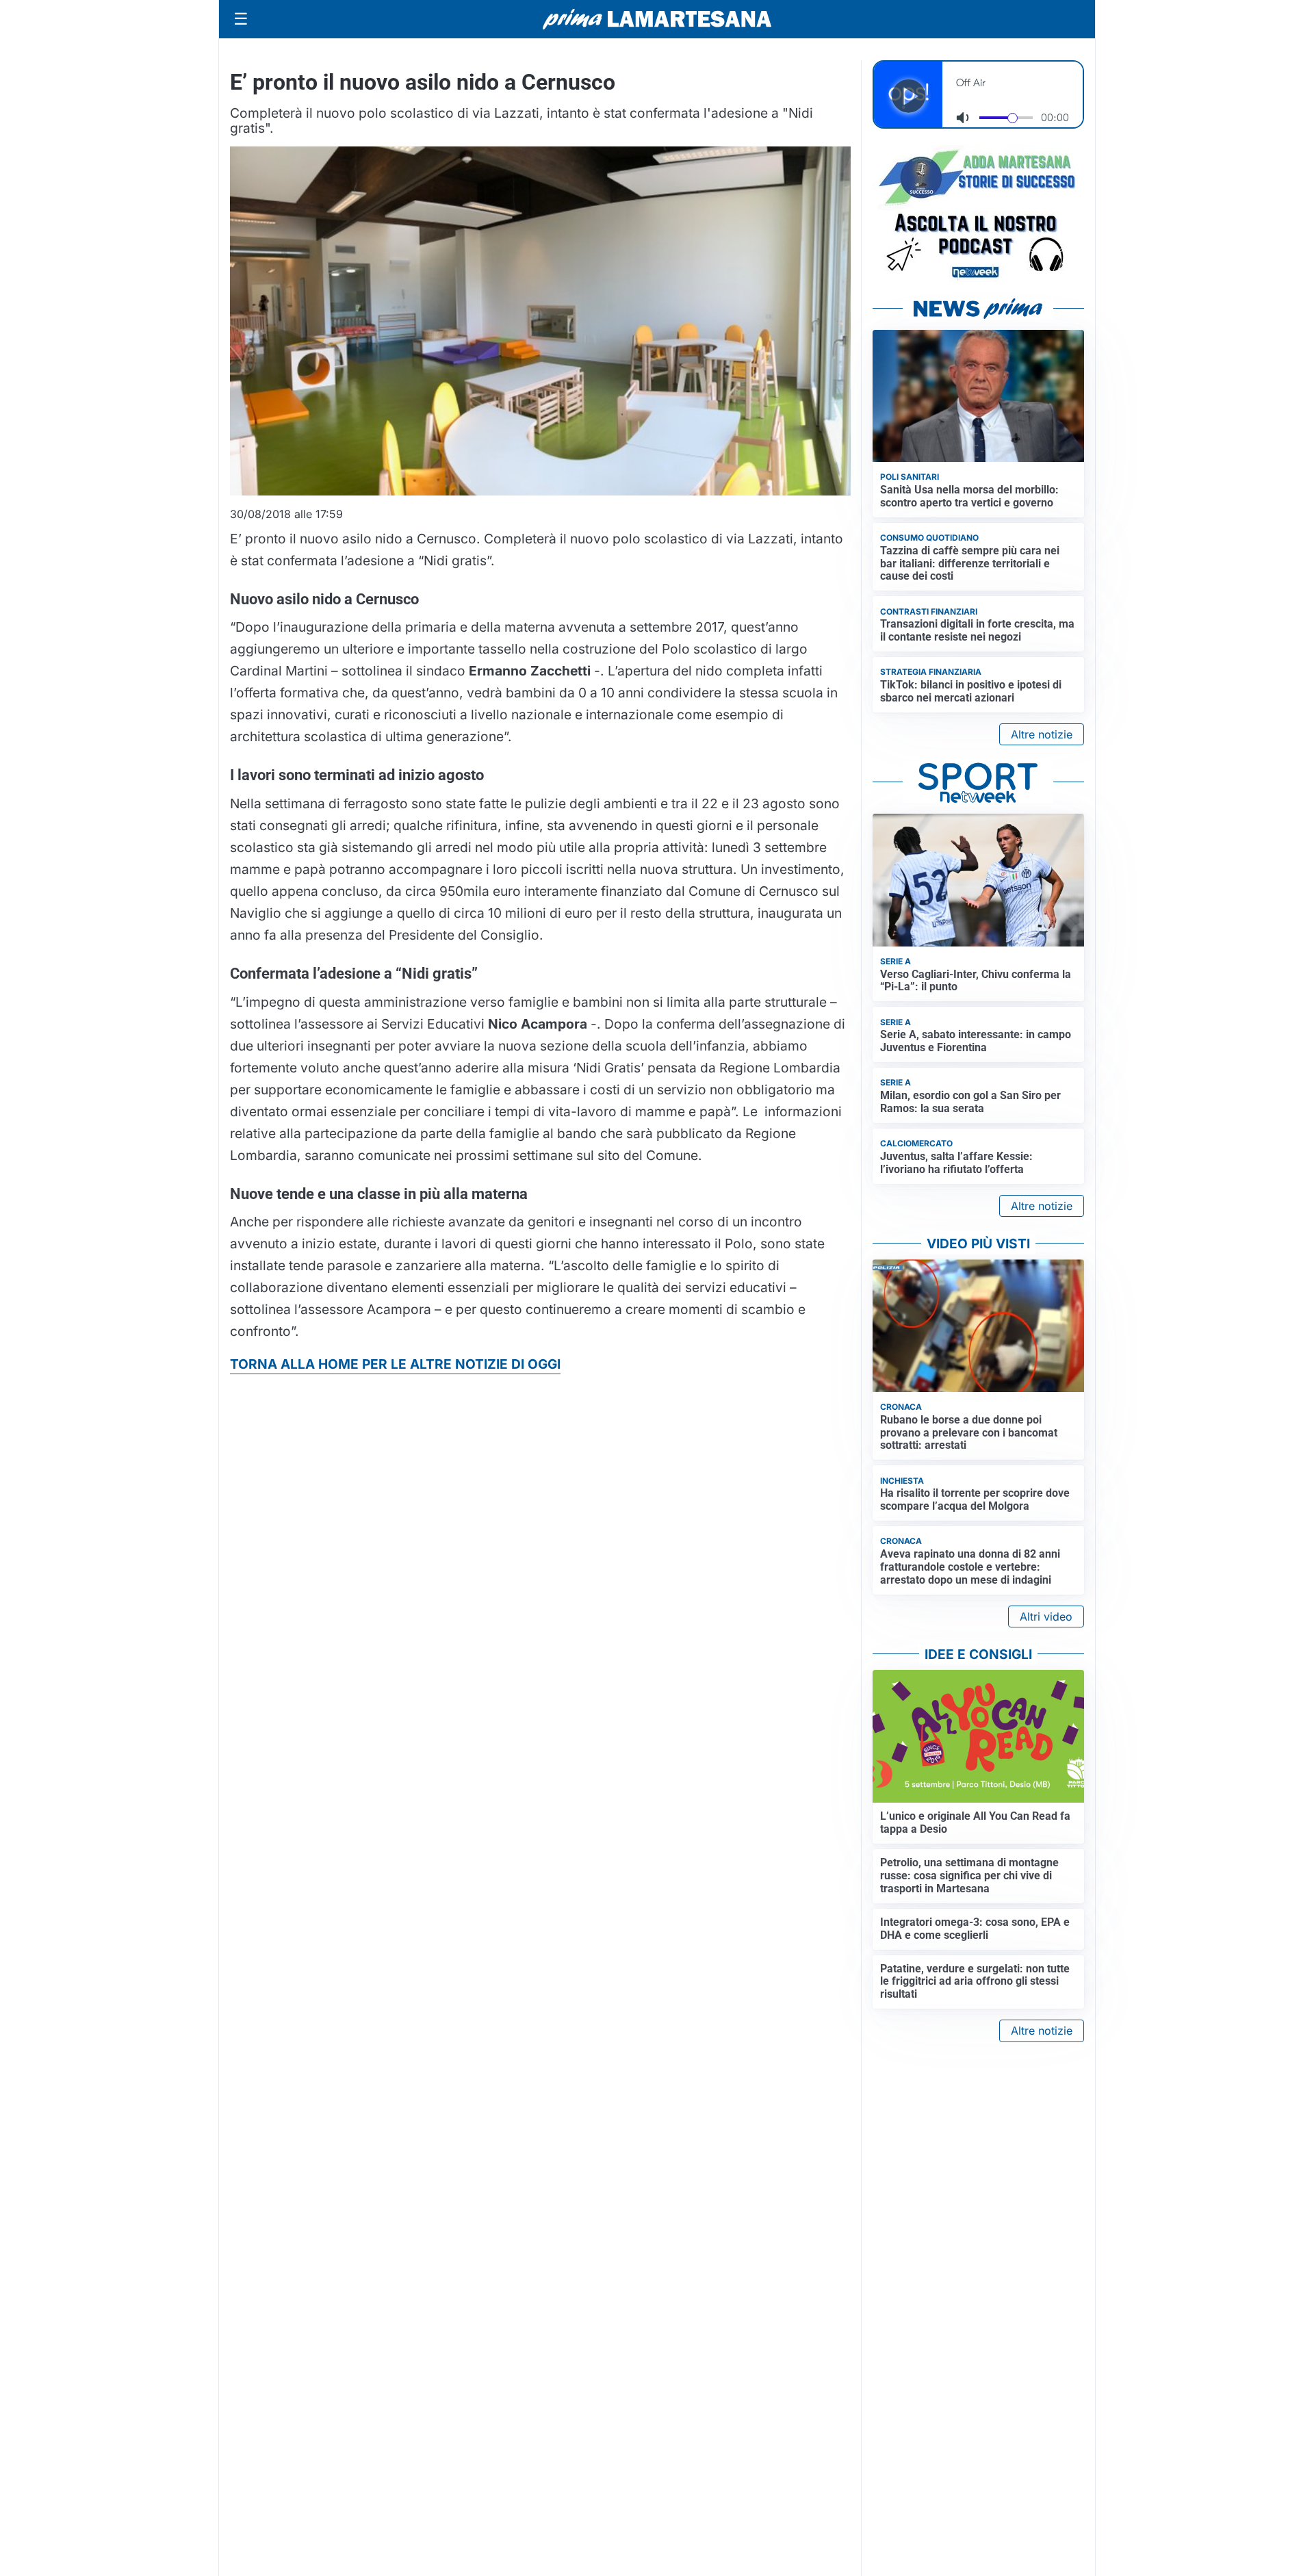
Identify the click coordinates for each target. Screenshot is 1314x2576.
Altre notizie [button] (1042, 734)
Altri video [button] (1046, 1617)
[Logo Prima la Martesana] (657, 19)
